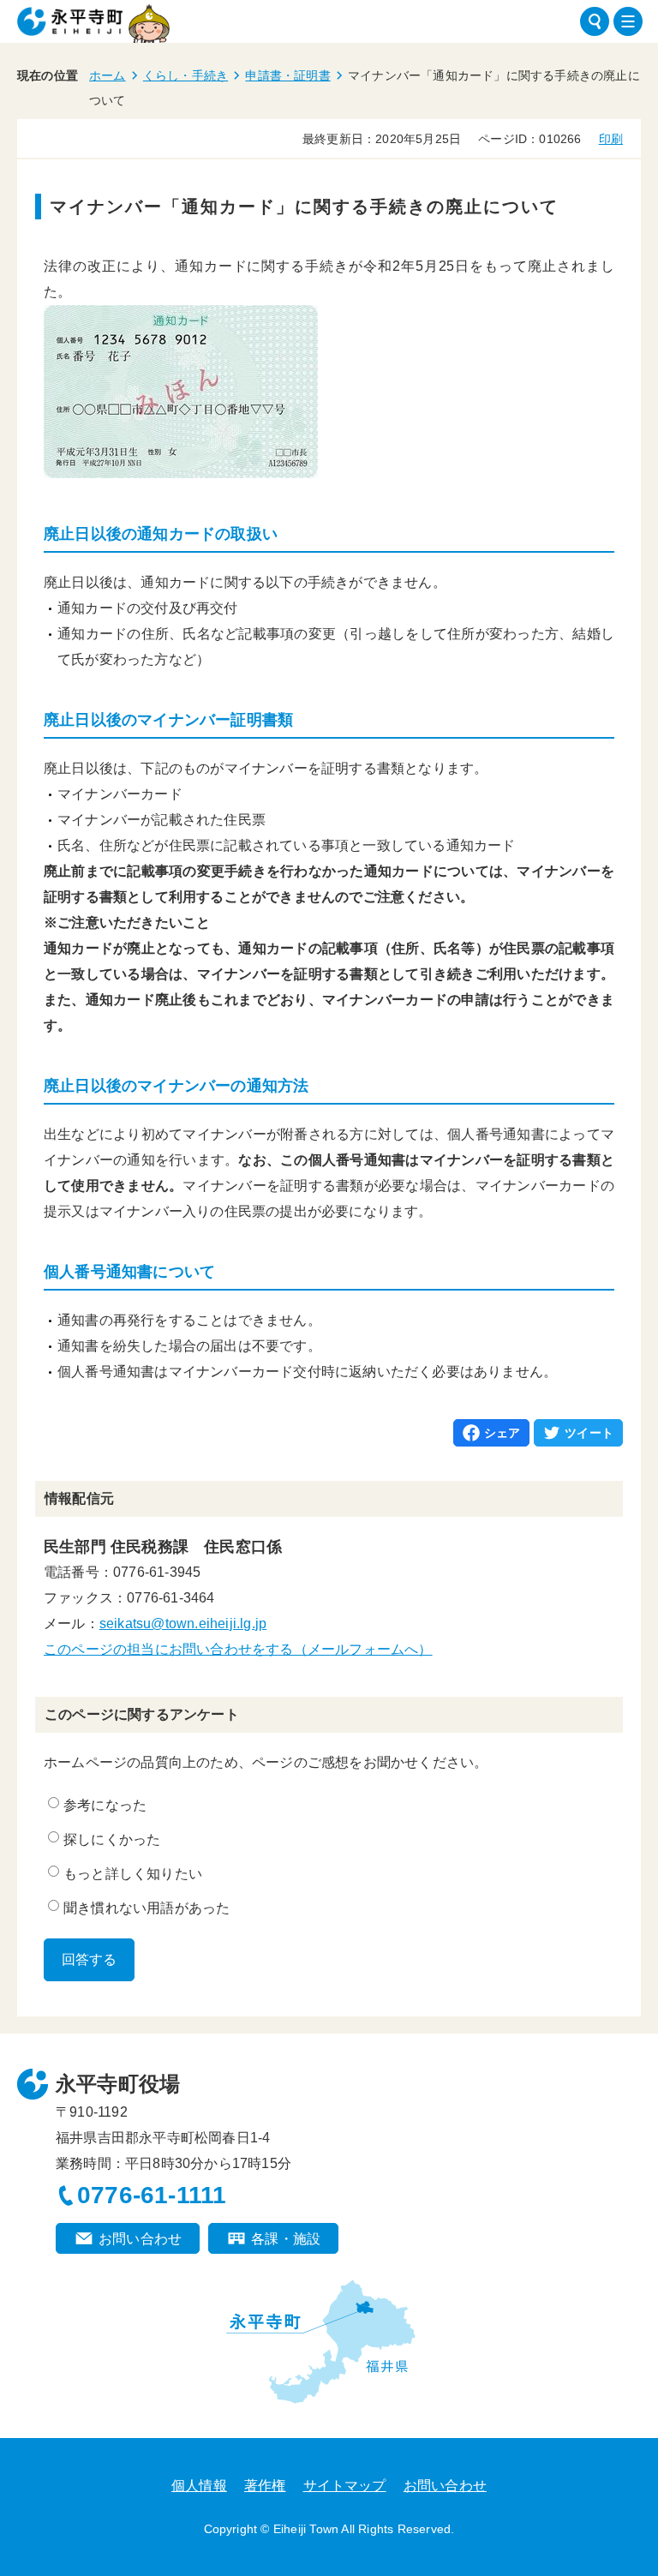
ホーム (108, 75)
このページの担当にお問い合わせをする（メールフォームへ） (238, 1649)
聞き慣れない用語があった (147, 1908)
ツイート (589, 1433)
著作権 (265, 2486)
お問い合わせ (140, 2239)
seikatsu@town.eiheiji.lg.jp (183, 1623)
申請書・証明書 (287, 75)
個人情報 (199, 2486)
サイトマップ (345, 2486)
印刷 (611, 139)
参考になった (105, 1805)
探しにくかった (112, 1839)
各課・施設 (286, 2239)
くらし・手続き (185, 75)
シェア (502, 1433)
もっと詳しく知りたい (133, 1874)
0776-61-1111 (152, 2195)
